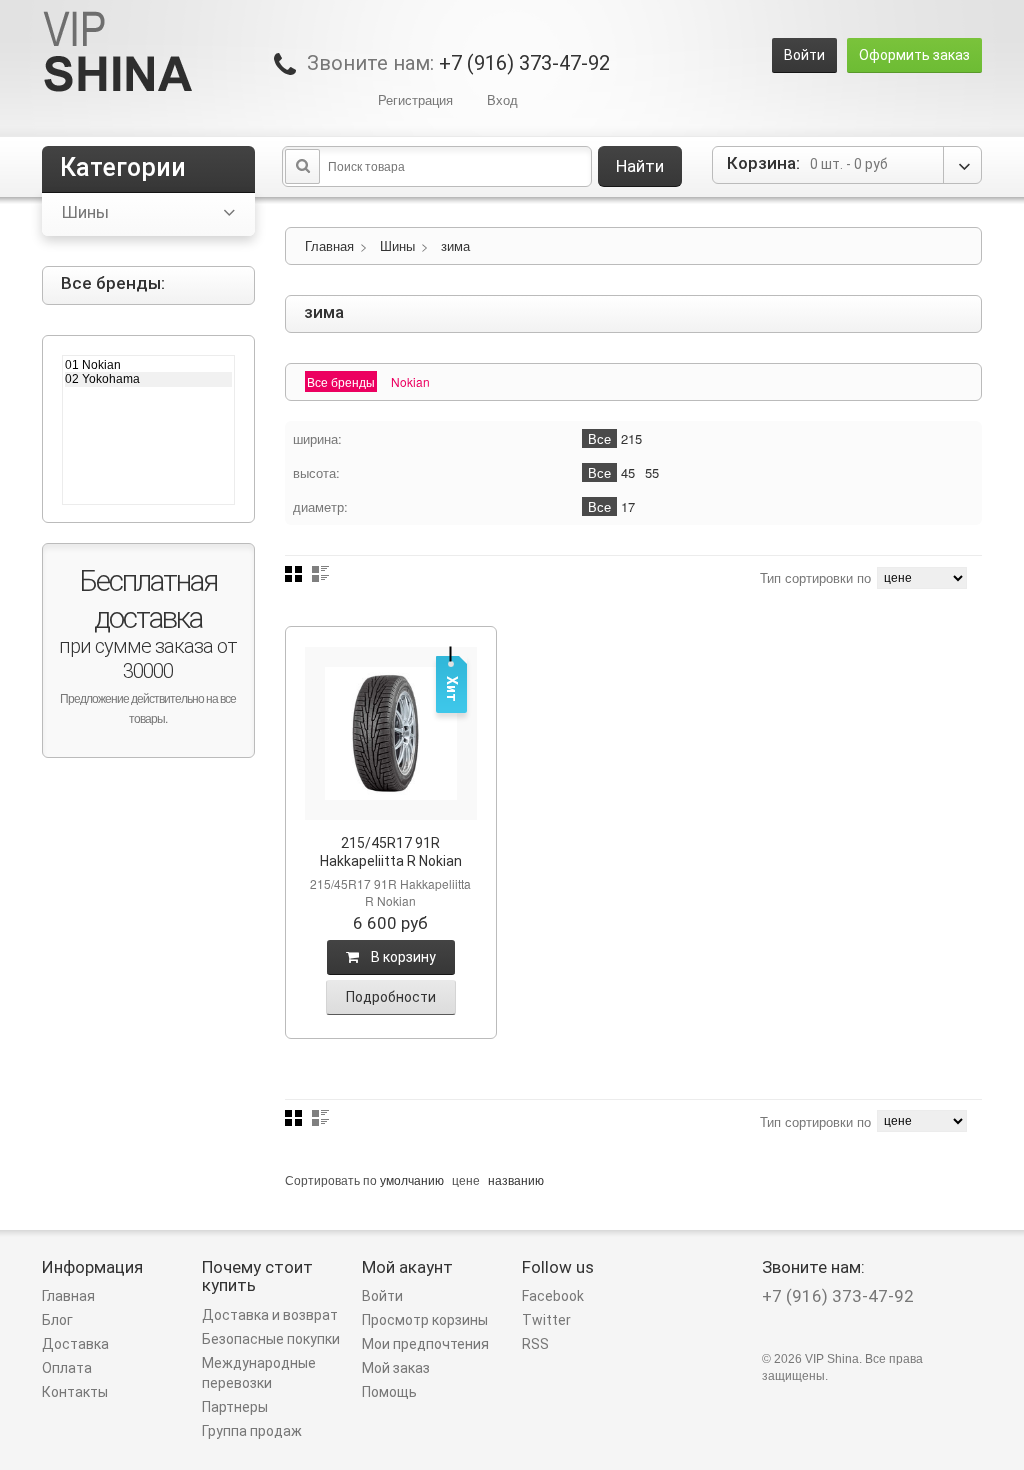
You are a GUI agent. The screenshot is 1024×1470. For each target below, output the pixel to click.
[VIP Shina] (118, 53)
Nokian (410, 381)
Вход (502, 99)
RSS (535, 1344)
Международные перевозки (259, 1373)
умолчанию (412, 1179)
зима (455, 245)
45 (628, 472)
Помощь (389, 1392)
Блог (57, 1320)
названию (516, 1179)
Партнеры (235, 1407)
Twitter (546, 1320)
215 (631, 438)
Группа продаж (252, 1431)
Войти (804, 55)
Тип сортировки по (815, 577)
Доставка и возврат (270, 1315)
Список (320, 574)
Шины (397, 245)
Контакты (75, 1392)
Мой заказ (396, 1368)
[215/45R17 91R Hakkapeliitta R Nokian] (391, 733)
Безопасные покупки (271, 1339)
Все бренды (341, 381)
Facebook (553, 1296)
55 (652, 472)
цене (466, 1179)
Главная (329, 245)
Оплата (67, 1368)
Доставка (75, 1344)
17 (628, 506)
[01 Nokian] (148, 365)
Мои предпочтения (425, 1344)
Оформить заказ (914, 55)
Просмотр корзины (425, 1320)
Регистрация (415, 99)
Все (599, 438)
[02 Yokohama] (148, 379)
